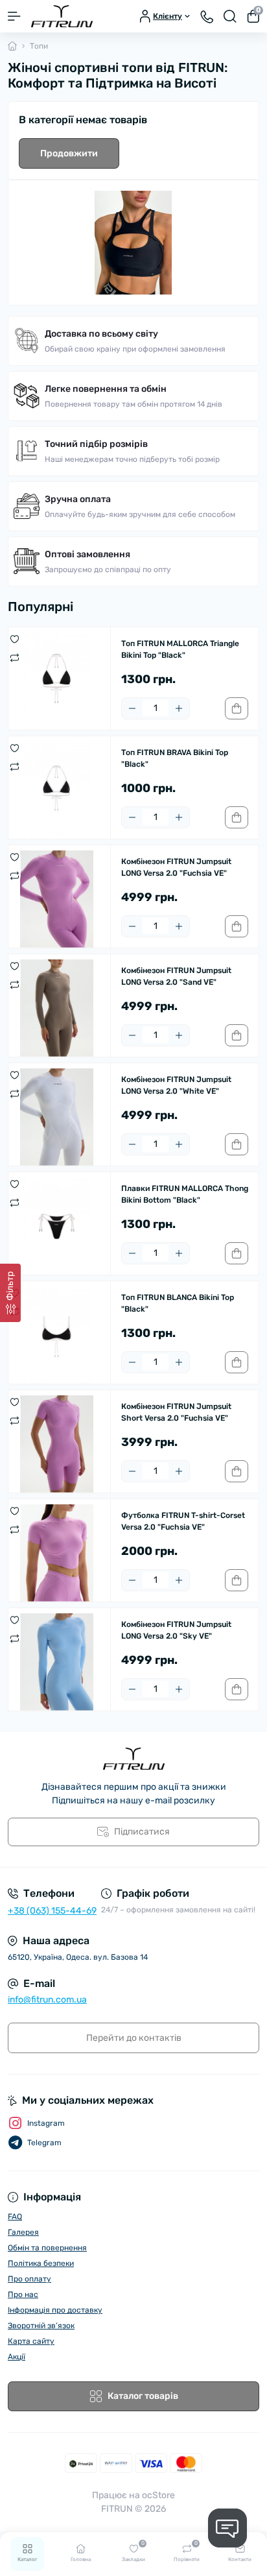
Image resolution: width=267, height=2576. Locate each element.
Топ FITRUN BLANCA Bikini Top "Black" (178, 1303)
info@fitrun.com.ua (47, 2000)
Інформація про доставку (55, 2310)
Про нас (23, 2294)
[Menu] (14, 16)
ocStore (158, 2495)
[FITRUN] (133, 1759)
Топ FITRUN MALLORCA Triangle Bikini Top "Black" (180, 649)
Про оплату (29, 2279)
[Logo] (62, 16)
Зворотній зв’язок (41, 2326)
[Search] (230, 16)
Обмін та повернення (47, 2248)
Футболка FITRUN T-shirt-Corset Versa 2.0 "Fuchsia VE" (183, 1521)
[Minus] (132, 708)
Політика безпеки (41, 2263)
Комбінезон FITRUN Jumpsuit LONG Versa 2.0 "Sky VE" (176, 1630)
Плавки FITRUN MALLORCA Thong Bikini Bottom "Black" (185, 1194)
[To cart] (237, 708)
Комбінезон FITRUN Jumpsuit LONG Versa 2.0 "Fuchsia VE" (176, 867)
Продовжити (69, 153)
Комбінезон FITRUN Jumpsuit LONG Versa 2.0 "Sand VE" (176, 976)
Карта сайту (31, 2341)
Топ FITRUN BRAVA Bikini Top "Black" (175, 758)
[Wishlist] (15, 639)
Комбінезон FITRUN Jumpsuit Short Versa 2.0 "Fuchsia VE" (176, 1412)
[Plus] (179, 708)
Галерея (23, 2232)
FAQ (15, 2217)
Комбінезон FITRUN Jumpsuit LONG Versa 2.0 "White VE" (176, 1085)
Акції (17, 2357)
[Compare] (15, 657)
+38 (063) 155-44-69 (52, 1911)
